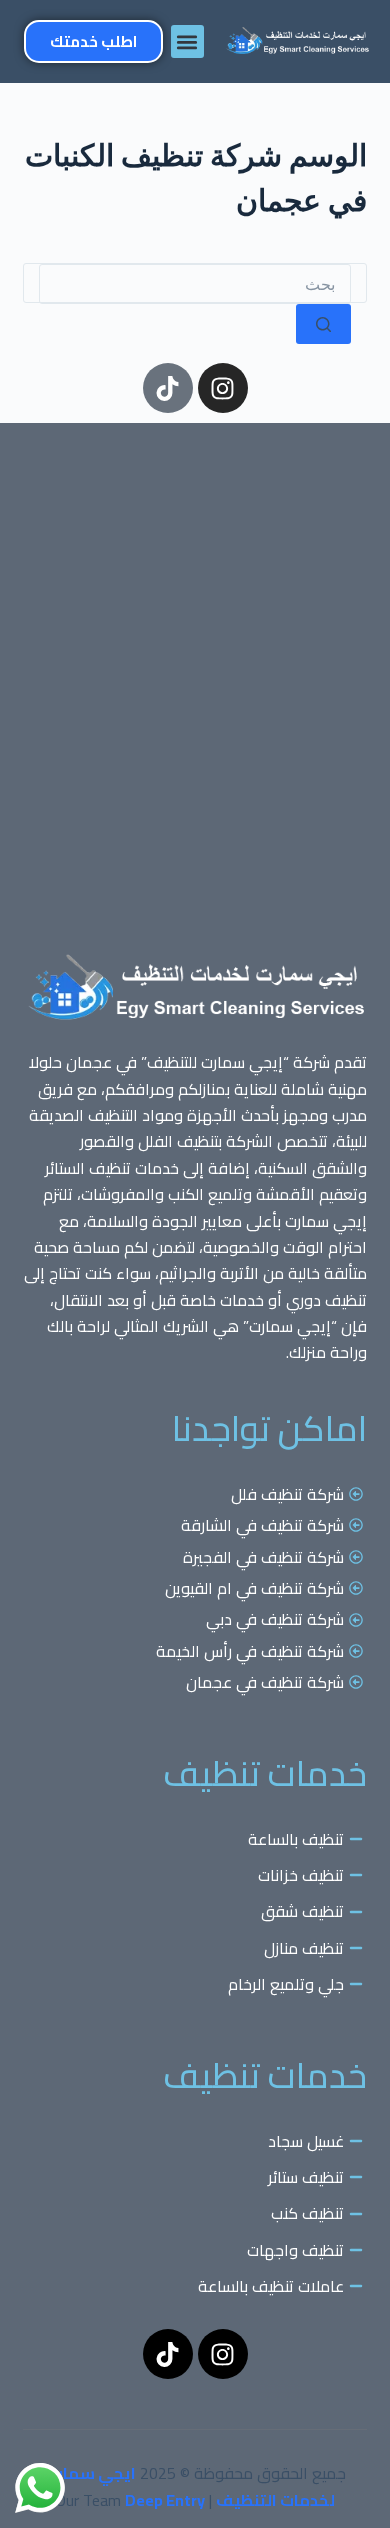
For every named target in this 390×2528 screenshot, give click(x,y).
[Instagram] (223, 388)
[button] (187, 41)
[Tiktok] (168, 388)
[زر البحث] (323, 324)
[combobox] (194, 284)
